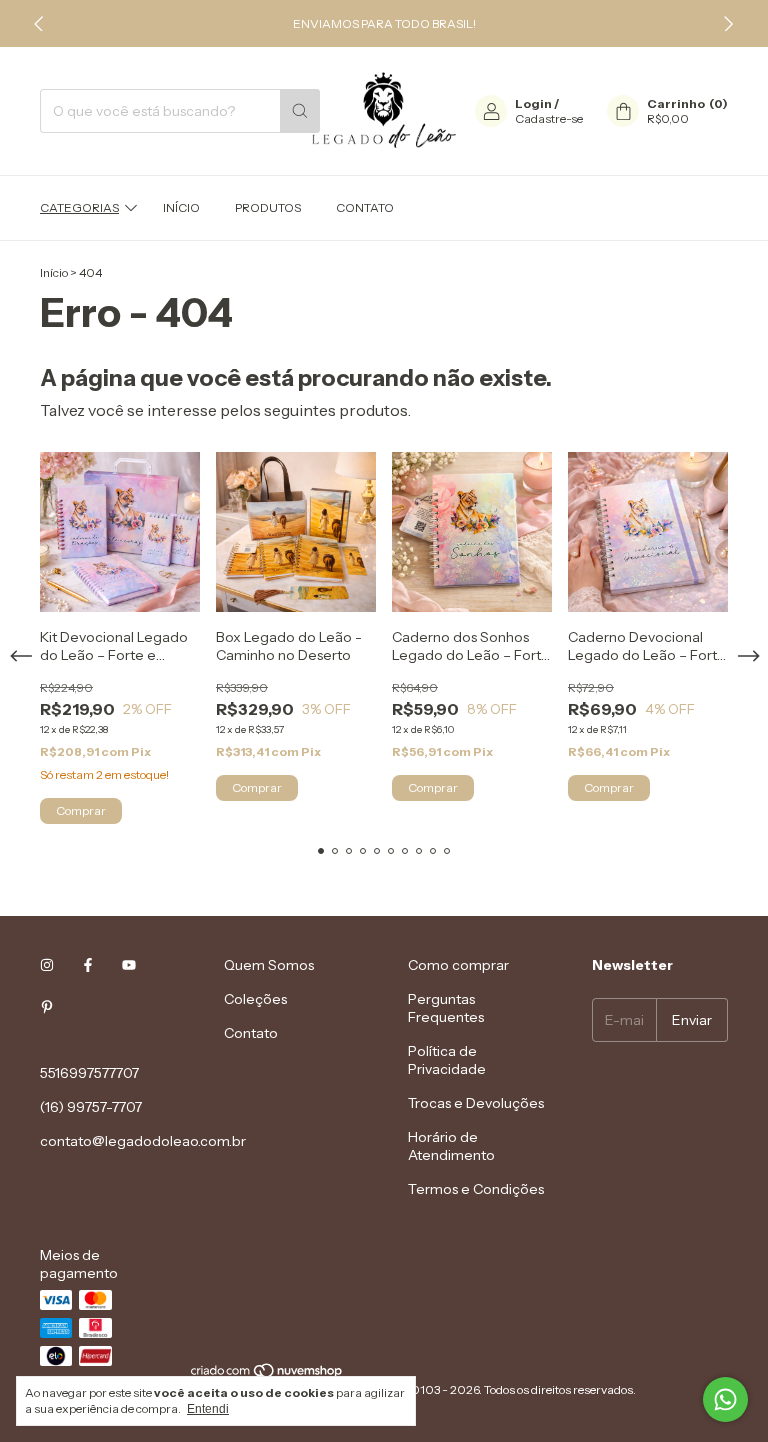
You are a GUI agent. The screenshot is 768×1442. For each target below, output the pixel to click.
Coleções (255, 999)
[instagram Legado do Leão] (47, 965)
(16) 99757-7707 (91, 1107)
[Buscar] (300, 111)
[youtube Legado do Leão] (129, 965)
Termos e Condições (476, 1189)
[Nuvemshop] (267, 1374)
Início (181, 207)
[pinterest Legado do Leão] (47, 1007)
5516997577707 (89, 1073)
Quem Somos (269, 965)
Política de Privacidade (447, 1060)
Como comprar (458, 965)
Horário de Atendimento (451, 1146)
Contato (365, 207)
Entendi (208, 1409)
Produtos (268, 207)
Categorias (79, 207)
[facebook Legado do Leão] (88, 965)
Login (533, 103)
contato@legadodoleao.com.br (143, 1141)
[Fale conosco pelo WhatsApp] (725, 1399)
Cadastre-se (549, 118)
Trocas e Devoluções (476, 1103)
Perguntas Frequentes (446, 1008)
